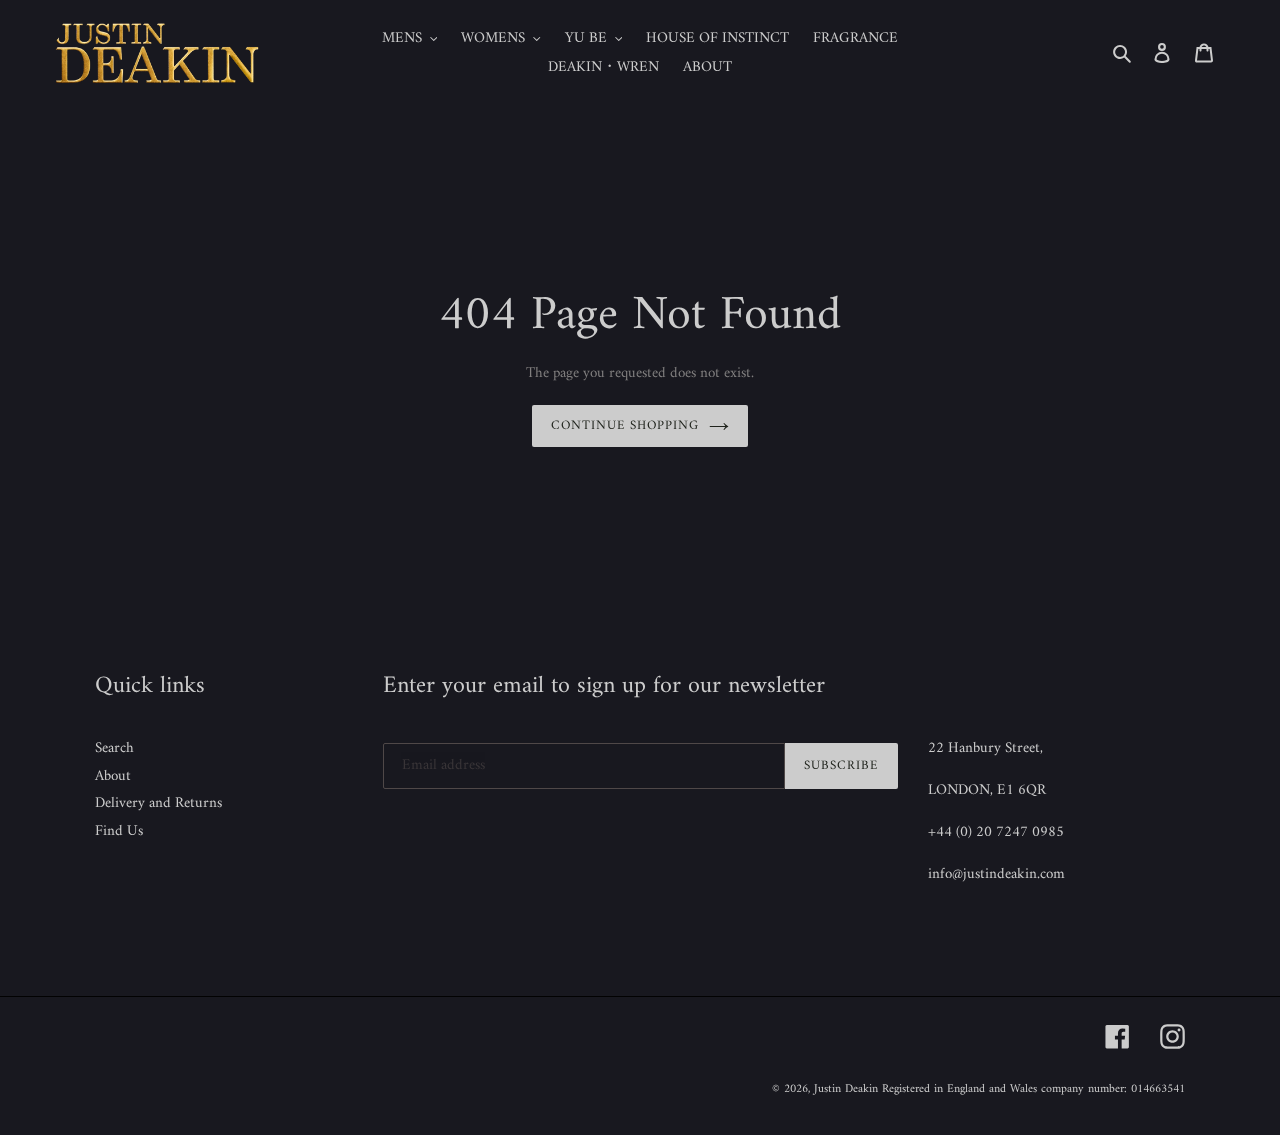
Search (114, 748)
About (113, 776)
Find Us (119, 831)
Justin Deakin (846, 1089)
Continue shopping (625, 425)
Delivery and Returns (158, 803)
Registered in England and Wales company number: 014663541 (1033, 1089)
